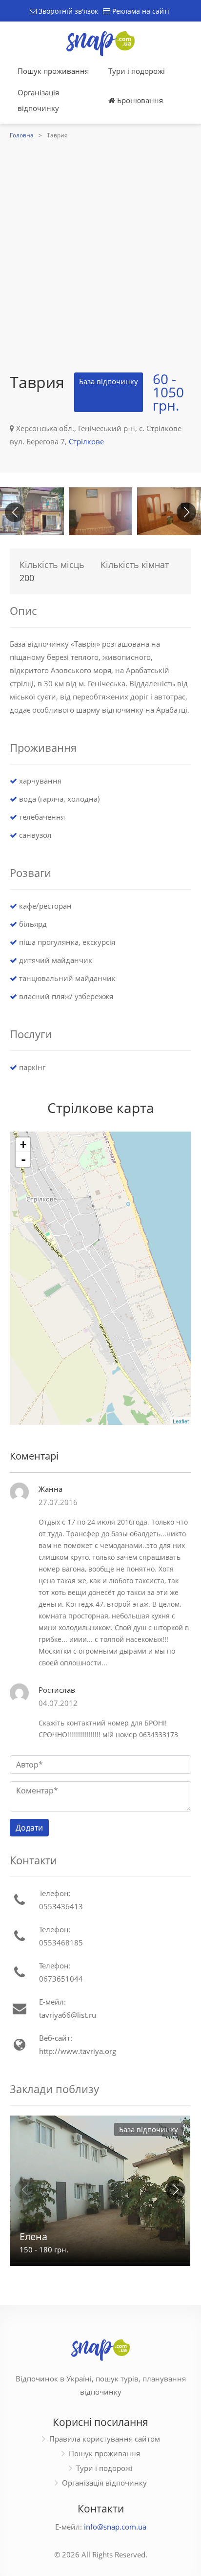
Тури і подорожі (137, 71)
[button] (186, 512)
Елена (33, 2237)
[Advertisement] (100, 247)
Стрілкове (86, 441)
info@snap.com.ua (115, 2527)
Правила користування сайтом (105, 2439)
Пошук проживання (53, 71)
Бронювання (139, 100)
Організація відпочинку (38, 100)
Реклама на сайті (140, 11)
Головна (22, 135)
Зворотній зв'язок (67, 11)
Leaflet (181, 1421)
